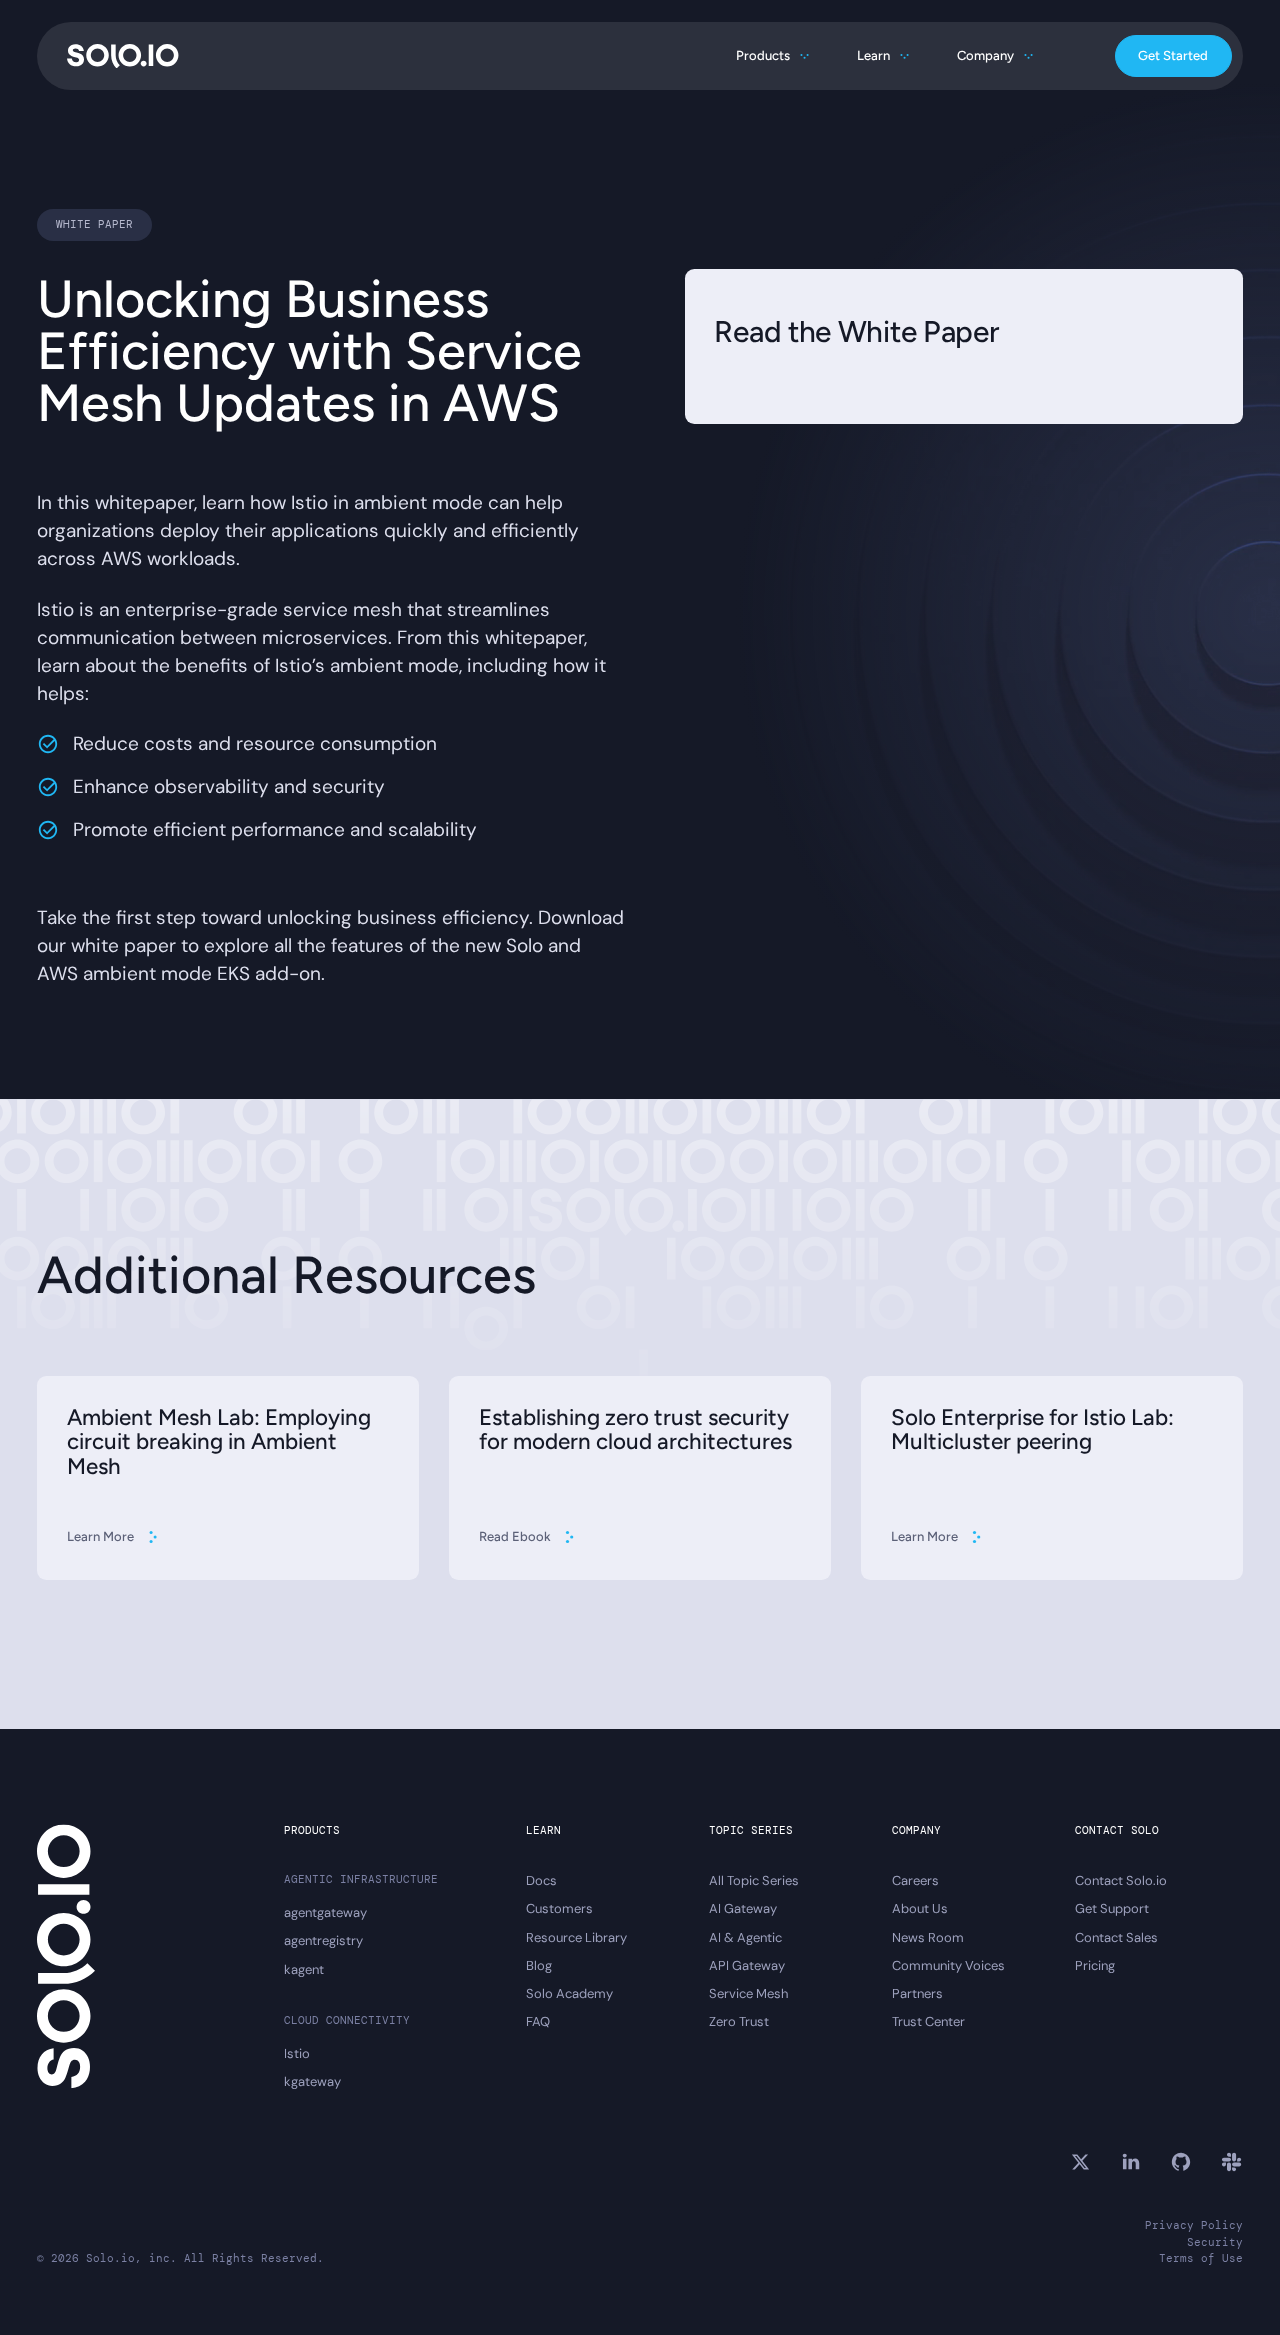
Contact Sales (1116, 1938)
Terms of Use (1201, 2258)
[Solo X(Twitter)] (1080, 2162)
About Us (920, 1909)
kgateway (312, 2082)
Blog (539, 1966)
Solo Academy (569, 1994)
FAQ (538, 2022)
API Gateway (747, 1966)
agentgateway (325, 1913)
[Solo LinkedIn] (1131, 2162)
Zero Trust (739, 2022)
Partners (917, 1994)
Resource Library (576, 1938)
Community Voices (948, 1966)
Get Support (1112, 1909)
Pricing (1095, 1966)
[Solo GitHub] (1181, 2162)
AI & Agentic (745, 1938)
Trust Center (928, 2022)
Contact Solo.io (1121, 1881)
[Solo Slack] (1231, 2162)
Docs (541, 1881)
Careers (915, 1881)
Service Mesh (748, 1994)
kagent (304, 1970)
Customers (559, 1909)
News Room (928, 1938)
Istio (297, 2054)
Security (1215, 2242)
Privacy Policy (1194, 2225)
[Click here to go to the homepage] (123, 56)
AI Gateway (743, 1909)
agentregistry (323, 1941)
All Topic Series (754, 1881)
